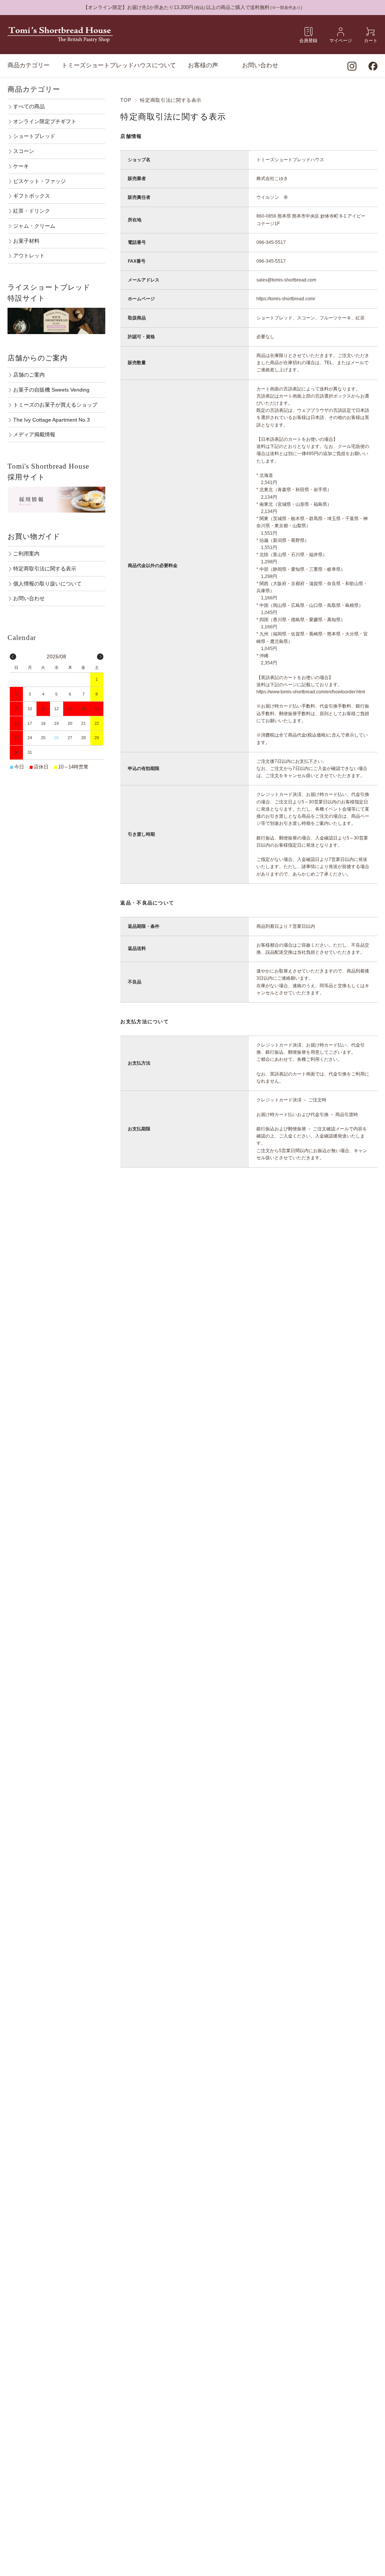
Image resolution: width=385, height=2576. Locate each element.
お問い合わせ (260, 65)
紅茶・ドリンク (32, 211)
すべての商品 (29, 106)
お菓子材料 (26, 241)
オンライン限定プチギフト (45, 121)
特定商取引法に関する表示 (45, 569)
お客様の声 (203, 65)
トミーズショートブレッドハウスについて (119, 65)
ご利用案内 (26, 554)
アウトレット (29, 256)
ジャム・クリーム (34, 226)
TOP (126, 100)
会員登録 (308, 40)
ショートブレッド (34, 136)
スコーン (24, 151)
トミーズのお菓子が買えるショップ (55, 405)
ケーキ (21, 166)
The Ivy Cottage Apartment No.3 (52, 420)
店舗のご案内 (29, 375)
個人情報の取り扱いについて (47, 584)
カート (371, 40)
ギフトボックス (32, 196)
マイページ (341, 40)
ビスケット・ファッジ (39, 181)
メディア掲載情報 (34, 434)
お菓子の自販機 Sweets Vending (51, 390)
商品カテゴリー (29, 65)
